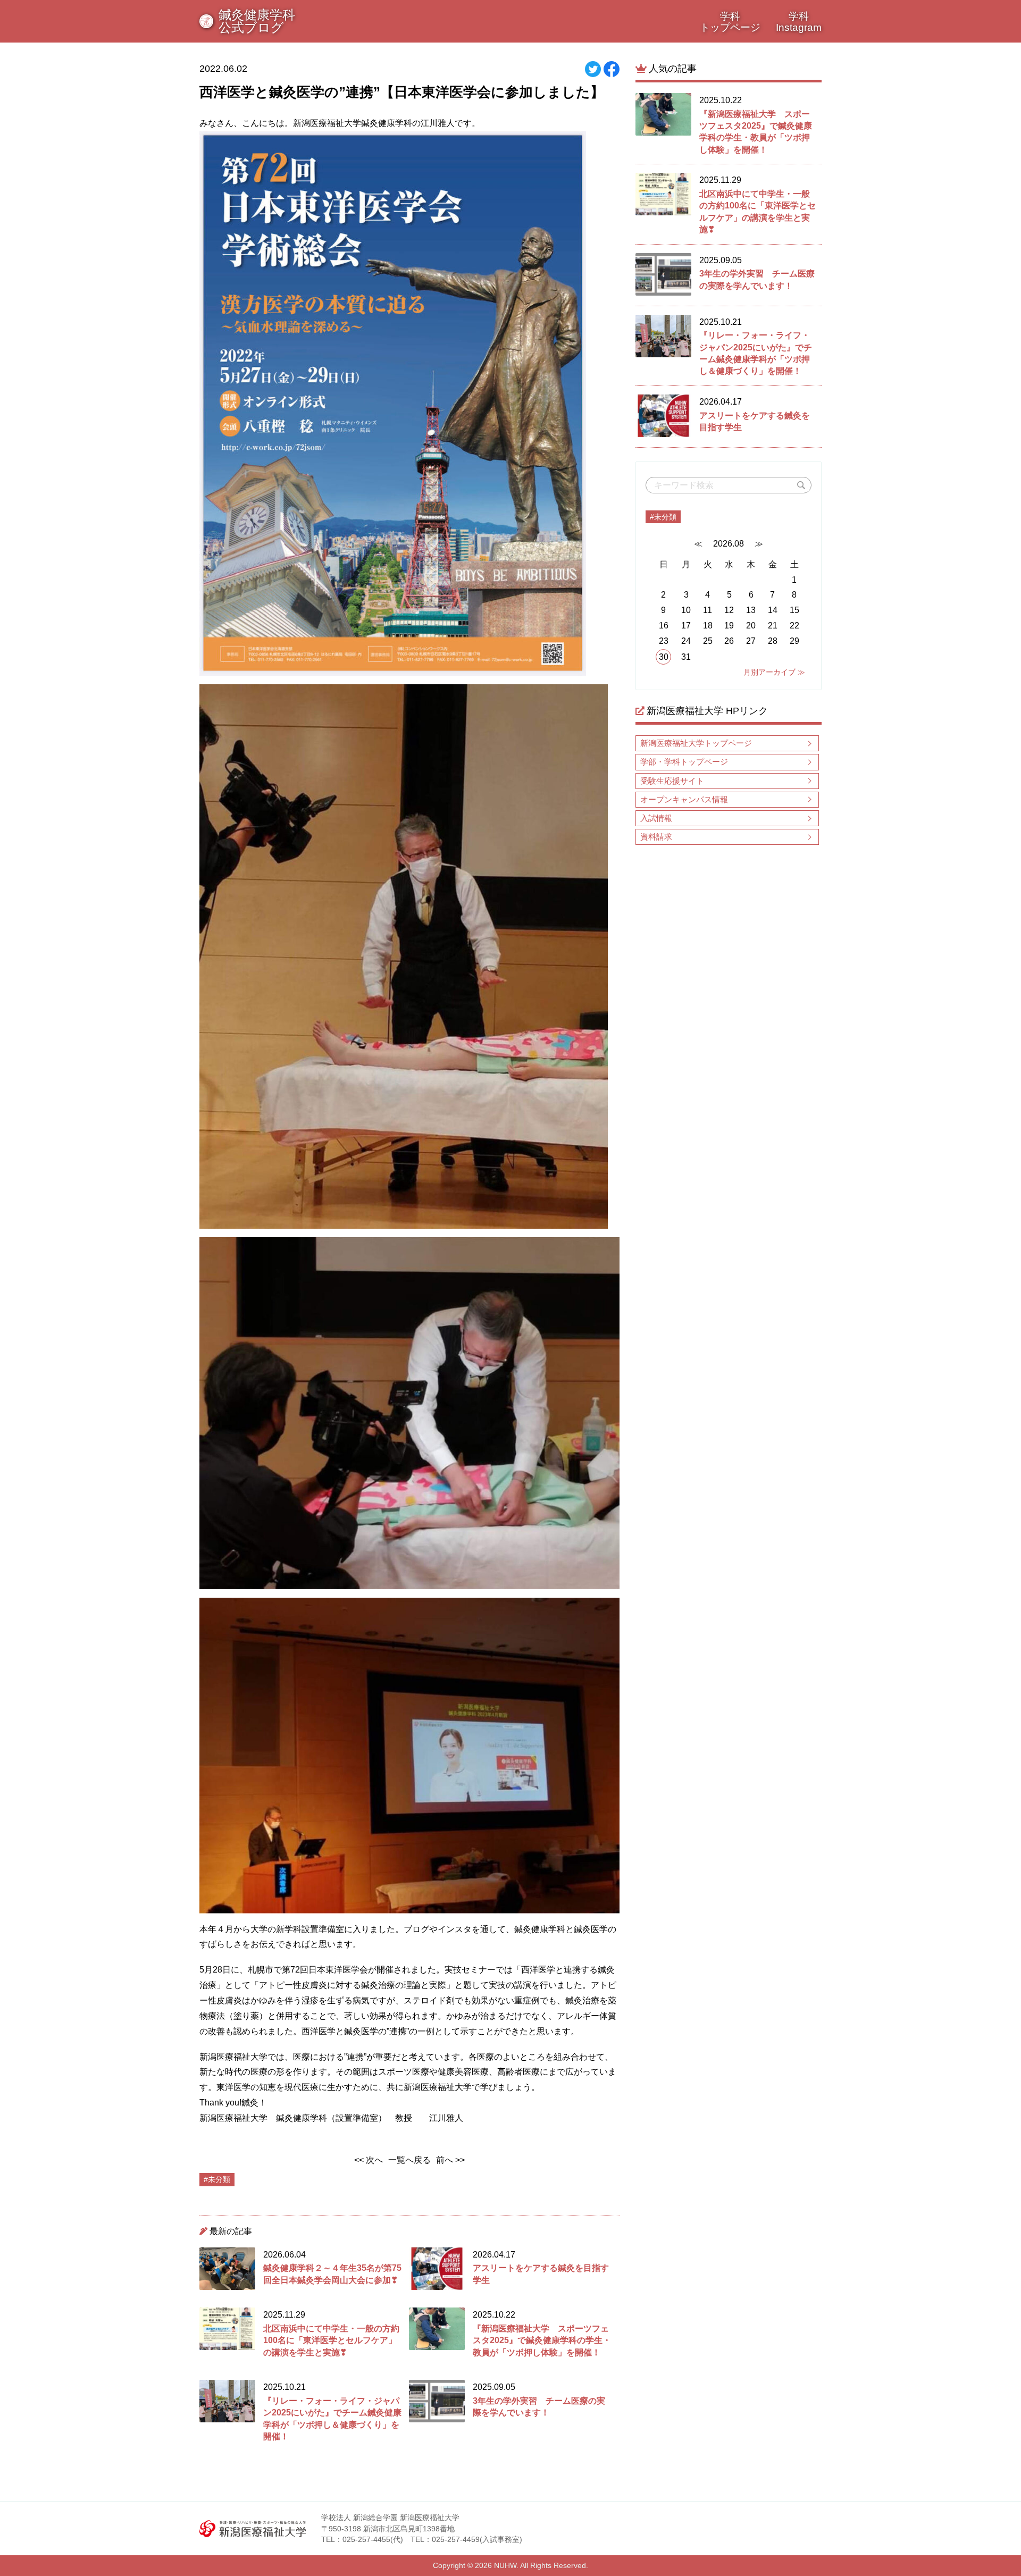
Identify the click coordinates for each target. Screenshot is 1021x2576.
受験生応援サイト (672, 781)
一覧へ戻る (409, 2160)
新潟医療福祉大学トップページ (696, 743)
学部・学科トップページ (684, 762)
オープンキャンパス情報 (684, 799)
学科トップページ (730, 22)
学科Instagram (799, 22)
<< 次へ (369, 2160)
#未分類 (663, 517)
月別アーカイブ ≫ (774, 672)
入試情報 (656, 818)
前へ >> (450, 2160)
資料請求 (656, 837)
